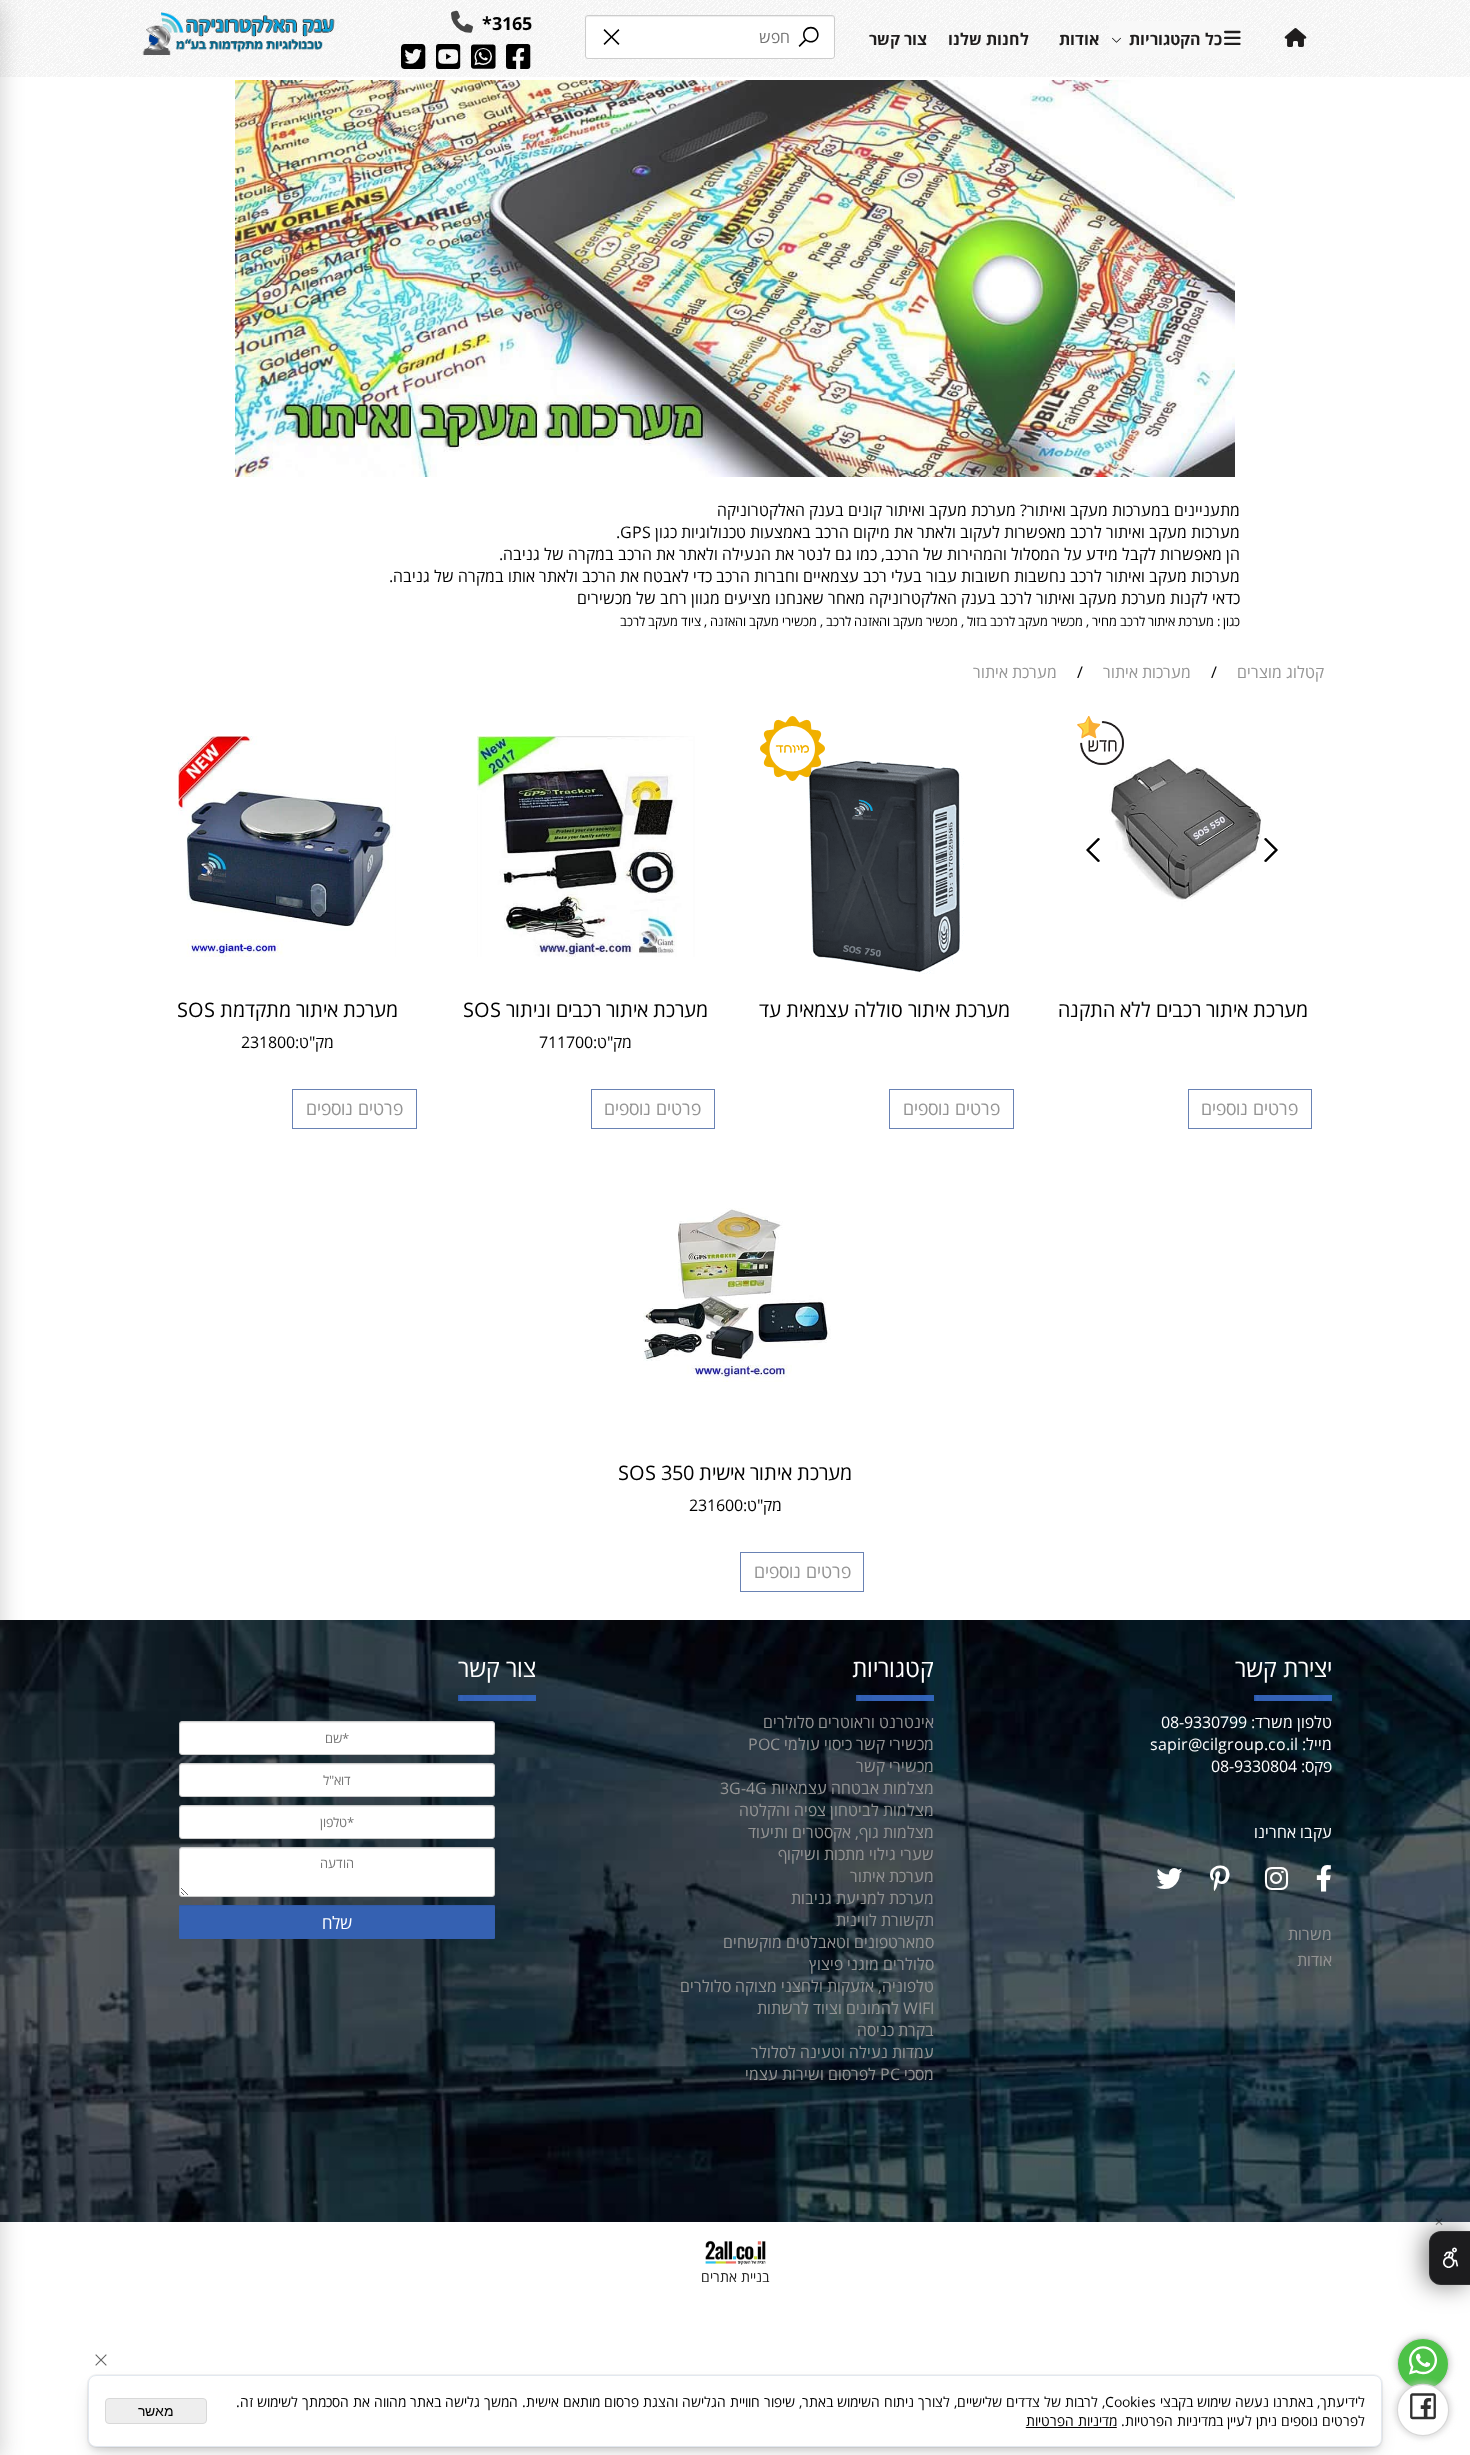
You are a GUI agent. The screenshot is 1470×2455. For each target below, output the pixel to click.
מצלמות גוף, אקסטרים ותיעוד (841, 1832)
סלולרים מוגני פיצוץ (871, 1964)
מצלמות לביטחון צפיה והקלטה (836, 1810)
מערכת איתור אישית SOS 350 (735, 1472)
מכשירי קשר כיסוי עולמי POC (841, 1744)
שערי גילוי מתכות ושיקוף (856, 1854)
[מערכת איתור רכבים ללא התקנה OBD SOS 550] (1183, 907)
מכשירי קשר (895, 1766)
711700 (566, 1042)
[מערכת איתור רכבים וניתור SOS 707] (586, 951)
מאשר (156, 2411)
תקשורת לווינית (885, 1920)
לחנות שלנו (988, 39)
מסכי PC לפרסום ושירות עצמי (839, 2074)
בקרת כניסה (895, 2030)
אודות (1079, 39)
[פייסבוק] (1423, 2410)
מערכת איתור (892, 1876)
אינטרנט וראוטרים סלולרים (846, 1722)
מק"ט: (612, 1042)
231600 (716, 1505)
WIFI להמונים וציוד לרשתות (845, 2008)
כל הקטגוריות (1175, 39)
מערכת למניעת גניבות (862, 1898)
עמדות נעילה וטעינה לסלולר (842, 2052)
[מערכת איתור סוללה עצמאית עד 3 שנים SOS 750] (884, 980)
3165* (504, 23)
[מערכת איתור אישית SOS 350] (735, 1376)
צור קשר (898, 39)
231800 (268, 1042)
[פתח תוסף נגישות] (1449, 2258)
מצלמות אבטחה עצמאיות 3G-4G (827, 1788)
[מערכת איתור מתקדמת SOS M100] (287, 951)
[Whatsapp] (1423, 2364)
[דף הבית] (239, 38)
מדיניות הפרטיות (1071, 2420)
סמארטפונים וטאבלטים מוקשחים (828, 1942)
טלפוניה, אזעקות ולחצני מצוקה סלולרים (807, 1986)
